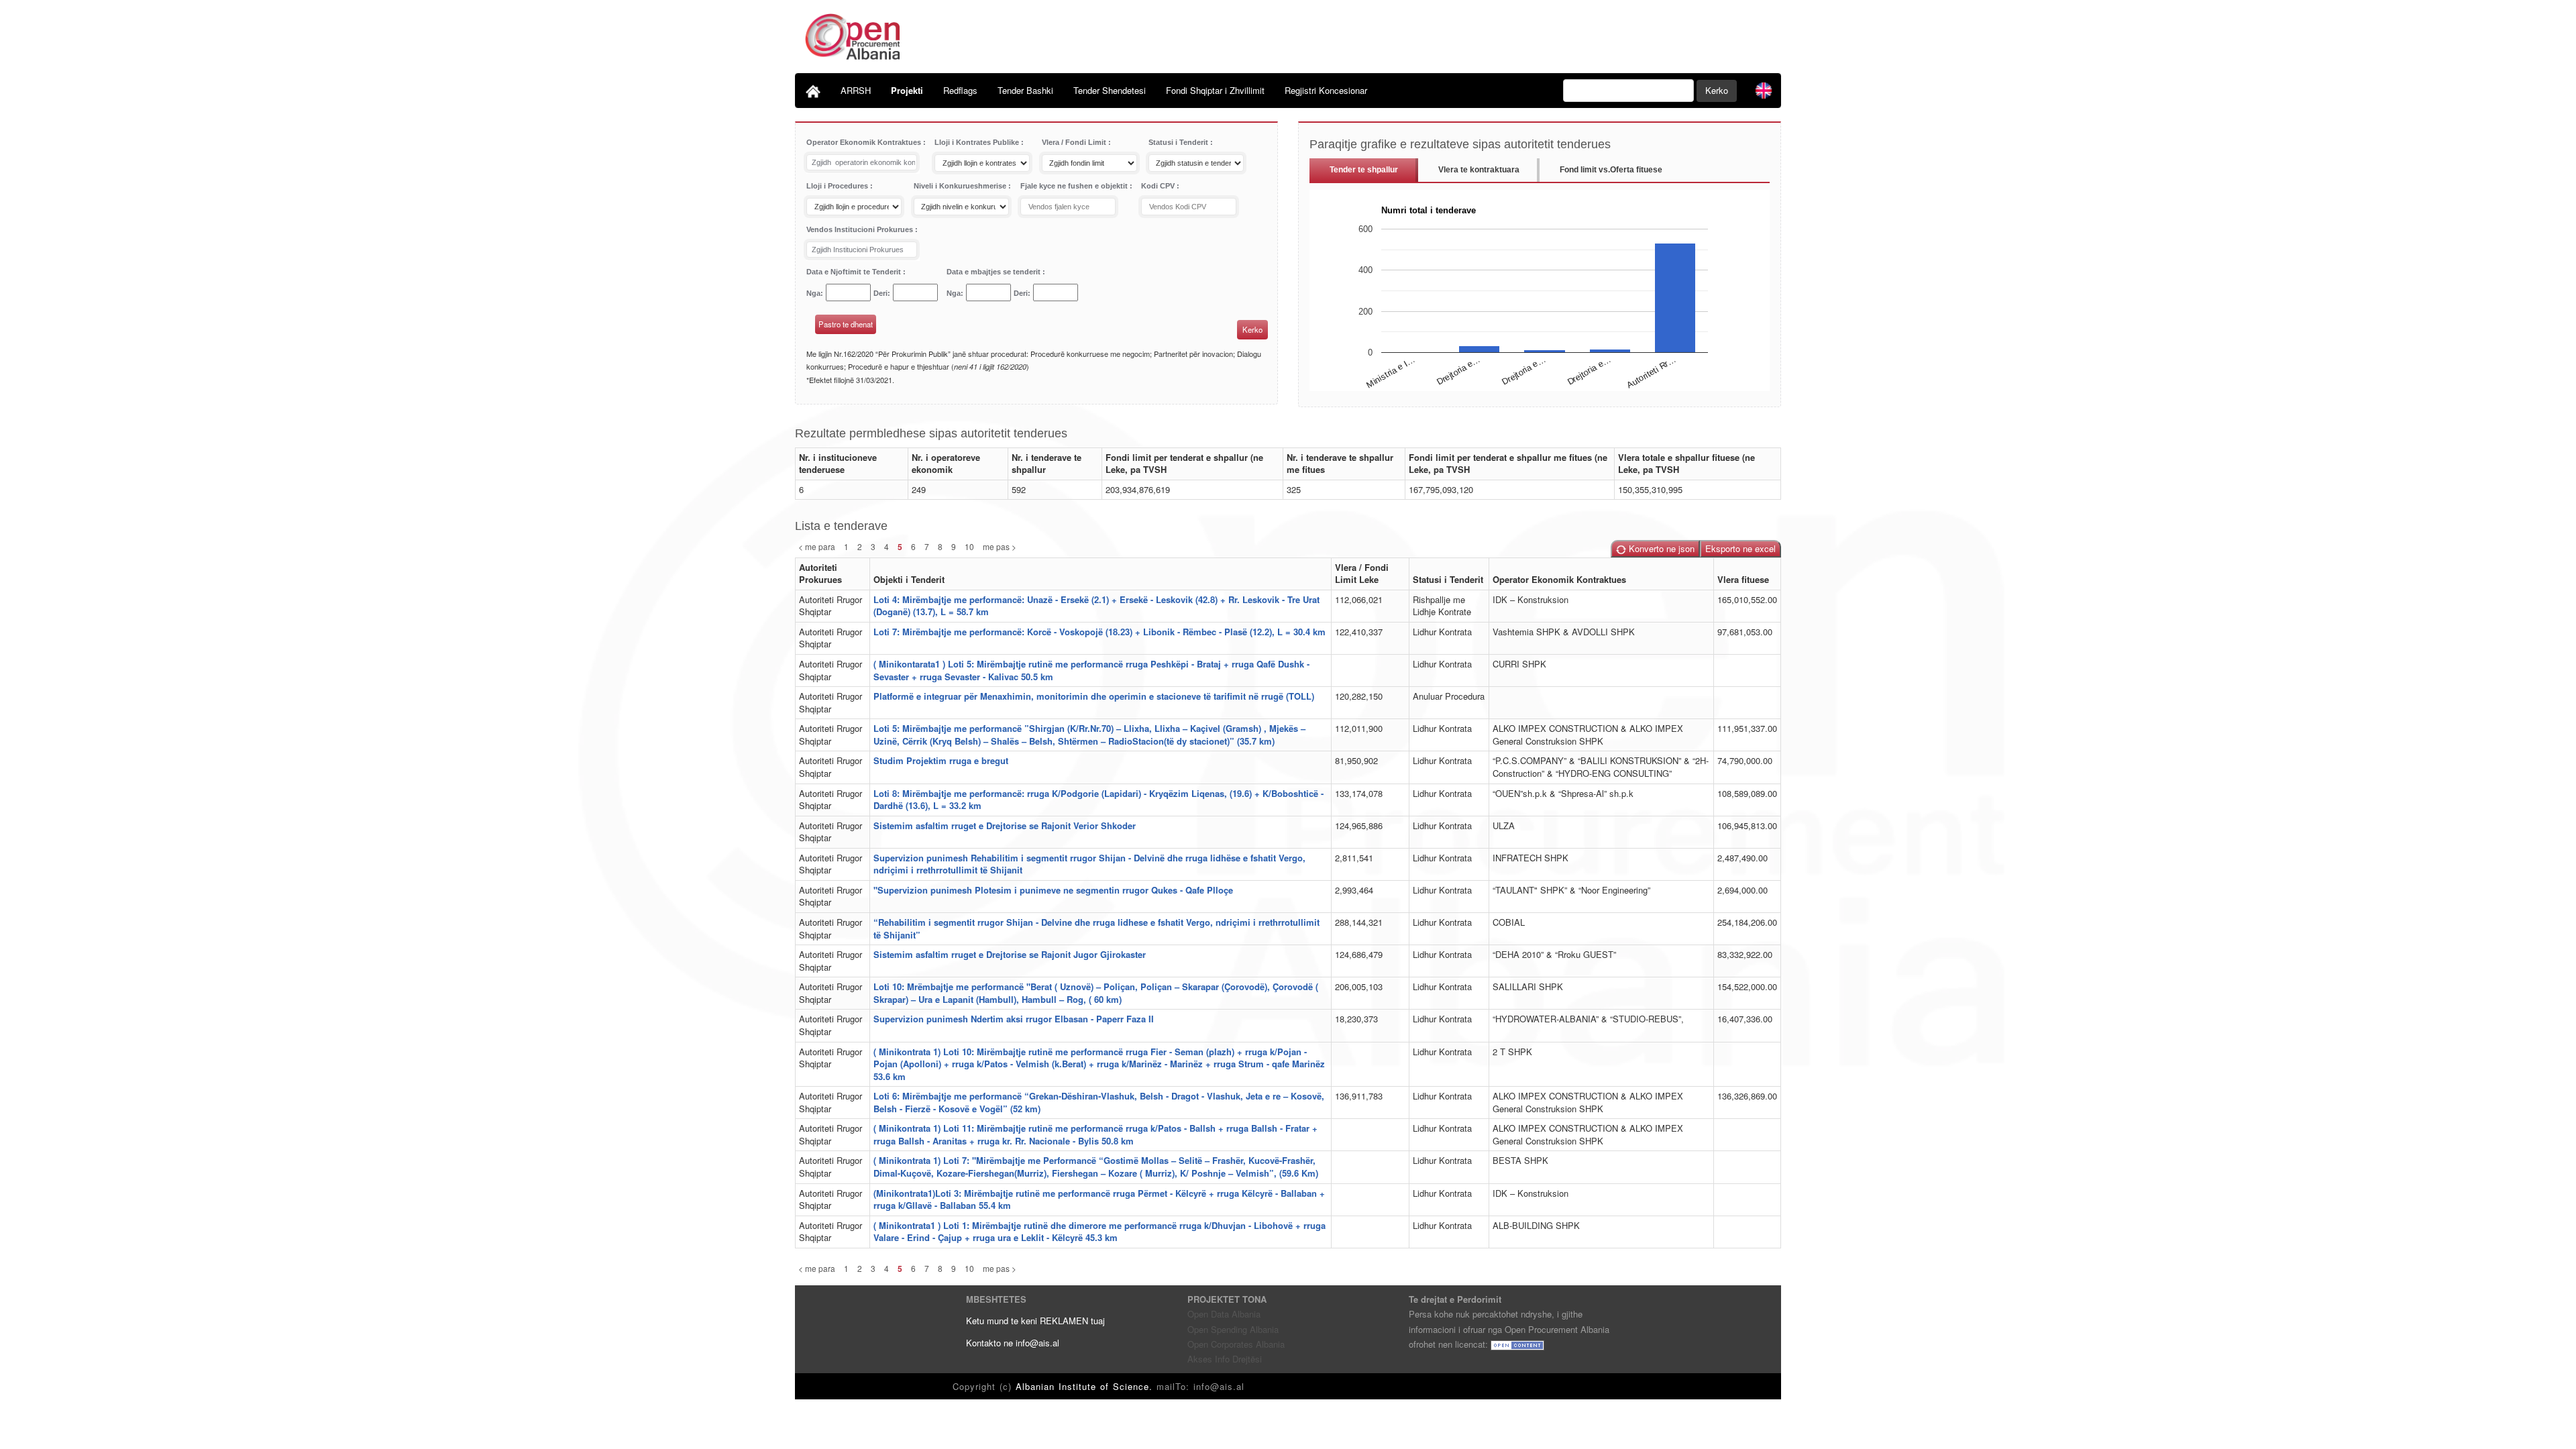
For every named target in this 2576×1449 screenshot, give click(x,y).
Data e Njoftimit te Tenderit (855, 272)
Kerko (1717, 90)
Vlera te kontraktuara (1479, 170)
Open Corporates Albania (1236, 1344)
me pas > (1000, 546)
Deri (880, 293)
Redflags (960, 90)
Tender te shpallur (1364, 170)
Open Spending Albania (1233, 1329)
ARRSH (856, 90)
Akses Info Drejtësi (1225, 1359)
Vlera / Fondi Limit (1075, 142)
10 (969, 546)
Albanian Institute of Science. (1086, 1386)
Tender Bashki (1025, 90)
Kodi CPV (1159, 186)
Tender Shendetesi (1110, 90)
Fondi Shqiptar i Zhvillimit (1215, 90)
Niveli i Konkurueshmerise (961, 186)
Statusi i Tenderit (1179, 142)
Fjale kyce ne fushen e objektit (1075, 186)
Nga (813, 293)
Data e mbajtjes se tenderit (995, 272)
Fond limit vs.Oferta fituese (1611, 170)
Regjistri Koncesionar (1326, 90)
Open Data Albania (1224, 1314)
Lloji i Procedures (838, 186)
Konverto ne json (1660, 548)
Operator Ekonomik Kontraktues (865, 142)
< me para (817, 546)
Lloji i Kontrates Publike (978, 142)
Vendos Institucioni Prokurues (861, 229)
